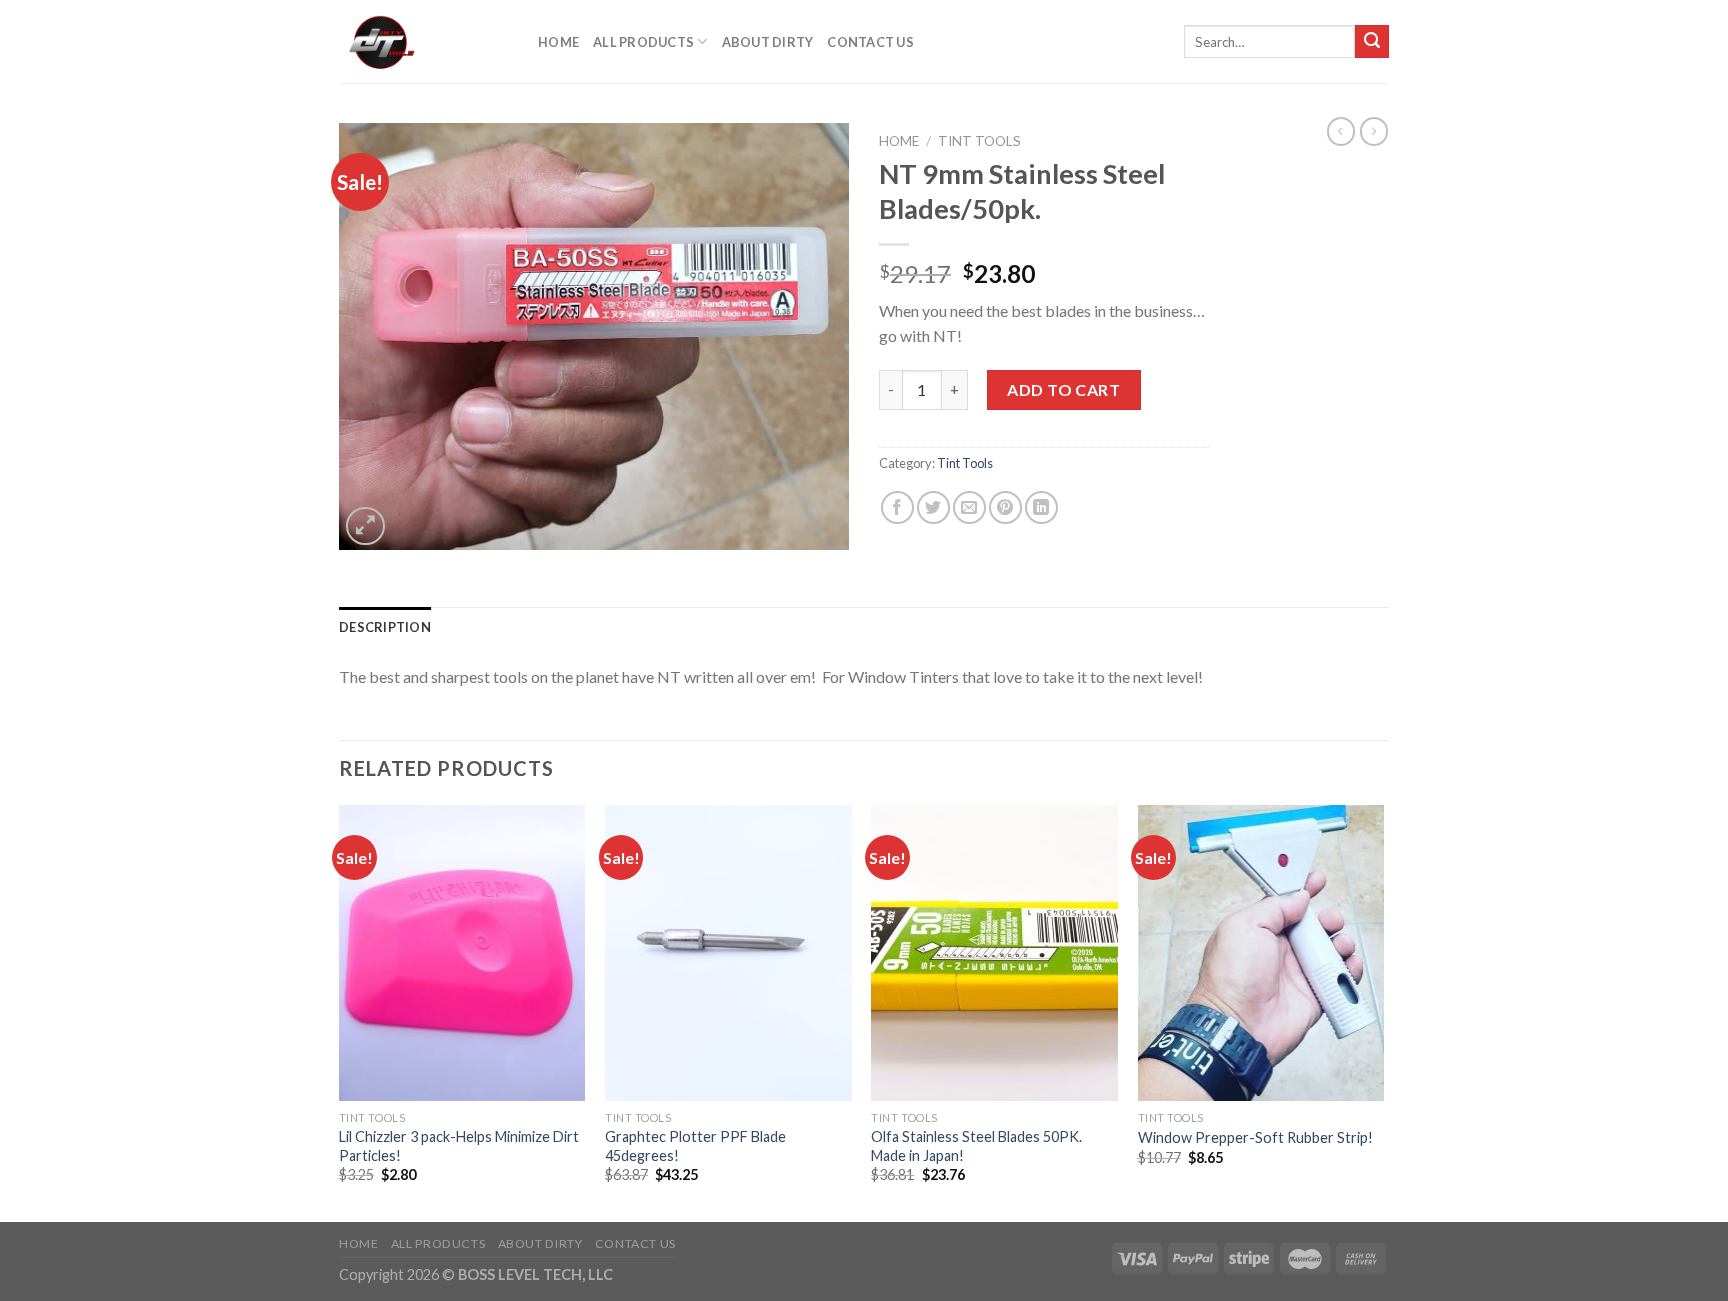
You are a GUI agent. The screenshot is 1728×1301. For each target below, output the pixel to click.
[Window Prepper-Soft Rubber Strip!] (1261, 953)
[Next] (1383, 1011)
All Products (643, 42)
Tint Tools (979, 141)
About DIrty (768, 42)
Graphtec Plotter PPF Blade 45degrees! (695, 1146)
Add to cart (1063, 389)
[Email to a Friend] (969, 507)
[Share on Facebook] (897, 507)
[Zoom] (365, 526)
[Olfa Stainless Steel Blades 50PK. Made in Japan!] (994, 953)
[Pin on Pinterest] (1005, 507)
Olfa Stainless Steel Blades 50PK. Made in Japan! (976, 1146)
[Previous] (340, 1011)
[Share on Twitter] (933, 507)
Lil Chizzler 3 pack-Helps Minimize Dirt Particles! (459, 1146)
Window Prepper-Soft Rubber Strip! (1255, 1137)
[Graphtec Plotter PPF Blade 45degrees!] (728, 953)
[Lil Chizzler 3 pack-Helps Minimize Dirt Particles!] (462, 953)
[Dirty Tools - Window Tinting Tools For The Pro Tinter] (423, 41)
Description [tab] (385, 627)
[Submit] (1372, 42)
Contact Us (870, 42)
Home (558, 42)
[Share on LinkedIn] (1041, 507)
